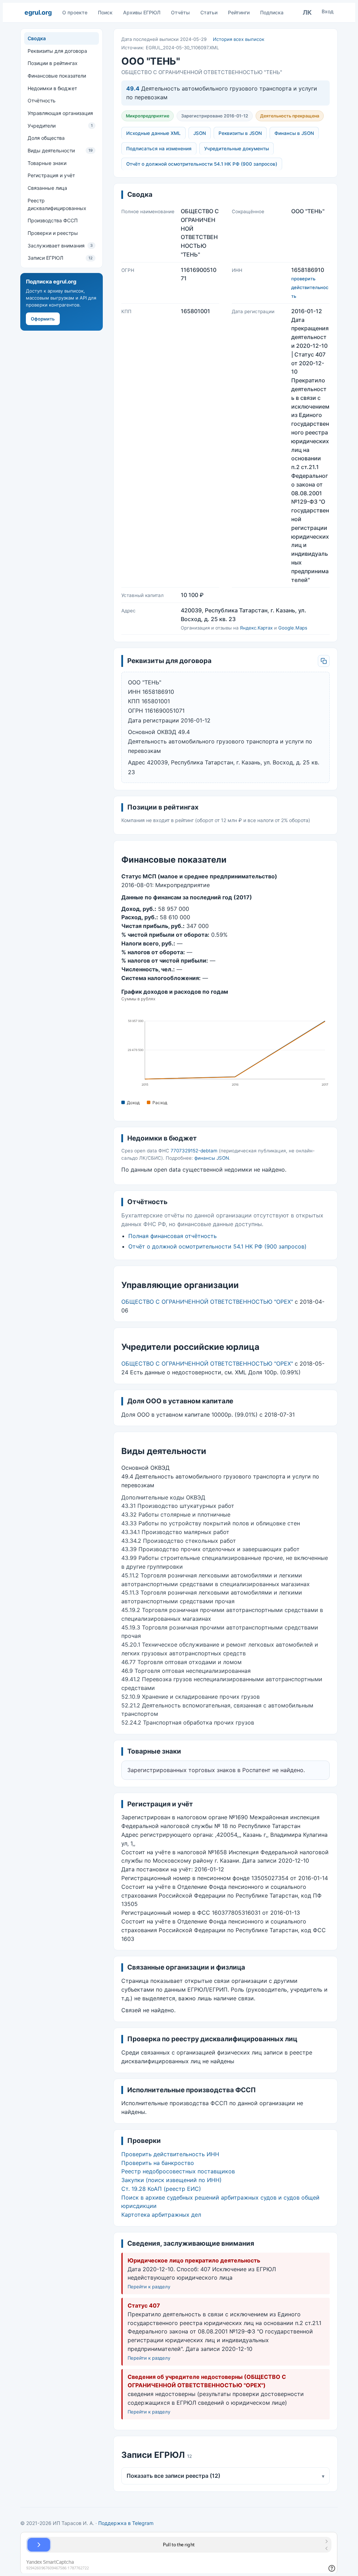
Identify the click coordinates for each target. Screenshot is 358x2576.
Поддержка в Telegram (126, 2523)
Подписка (272, 12)
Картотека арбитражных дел (161, 2215)
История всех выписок (239, 39)
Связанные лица (47, 188)
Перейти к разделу (149, 2287)
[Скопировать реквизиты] (324, 661)
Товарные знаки (47, 163)
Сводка (37, 38)
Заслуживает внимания (60, 246)
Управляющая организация (60, 113)
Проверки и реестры (53, 233)
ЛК (307, 12)
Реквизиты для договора (57, 51)
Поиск (105, 12)
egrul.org (38, 12)
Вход (328, 11)
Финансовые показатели (57, 76)
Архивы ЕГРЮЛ (142, 12)
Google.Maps (293, 628)
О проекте (75, 12)
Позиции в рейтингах (53, 63)
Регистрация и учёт (51, 175)
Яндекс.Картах (256, 628)
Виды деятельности (60, 150)
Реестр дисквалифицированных (57, 204)
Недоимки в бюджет (52, 88)
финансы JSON (212, 1158)
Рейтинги (239, 12)
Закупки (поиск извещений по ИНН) (171, 2180)
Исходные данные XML (153, 133)
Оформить (43, 319)
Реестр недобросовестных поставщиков (178, 2171)
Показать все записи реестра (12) (225, 2476)
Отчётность (42, 100)
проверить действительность (310, 287)
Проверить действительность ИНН (170, 2154)
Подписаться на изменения (159, 149)
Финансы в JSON (294, 133)
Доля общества (46, 138)
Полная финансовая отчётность (173, 1236)
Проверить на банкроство (158, 2163)
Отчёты (180, 12)
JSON (200, 133)
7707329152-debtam (194, 1151)
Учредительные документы (237, 149)
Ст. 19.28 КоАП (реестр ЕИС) (161, 2189)
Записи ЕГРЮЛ (60, 258)
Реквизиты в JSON (240, 133)
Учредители (60, 126)
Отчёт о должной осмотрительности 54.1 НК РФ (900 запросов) (202, 164)
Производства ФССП (53, 220)
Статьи (209, 12)
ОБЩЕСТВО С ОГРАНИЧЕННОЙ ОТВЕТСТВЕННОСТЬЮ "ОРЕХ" (207, 1302)
